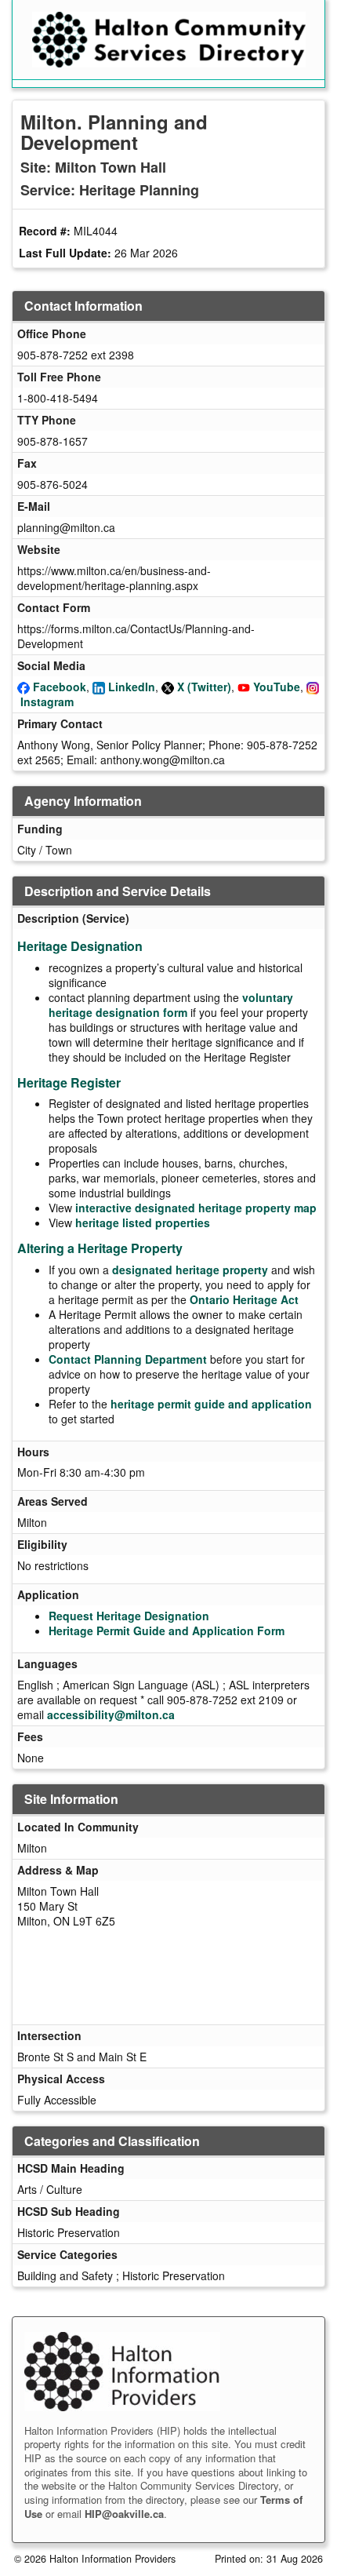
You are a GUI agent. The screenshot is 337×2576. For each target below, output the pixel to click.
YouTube (277, 687)
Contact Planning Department (128, 1359)
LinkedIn (132, 687)
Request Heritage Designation (129, 1616)
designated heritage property (190, 1270)
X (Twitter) (204, 687)
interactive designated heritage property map (196, 1208)
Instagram (47, 701)
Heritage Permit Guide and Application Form (167, 1630)
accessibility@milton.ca (111, 1714)
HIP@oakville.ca (124, 2514)
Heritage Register (69, 1082)
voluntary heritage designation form (171, 1005)
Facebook (60, 687)
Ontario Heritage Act (244, 1299)
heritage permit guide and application (211, 1404)
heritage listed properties (143, 1222)
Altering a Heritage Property (100, 1248)
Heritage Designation (80, 946)
